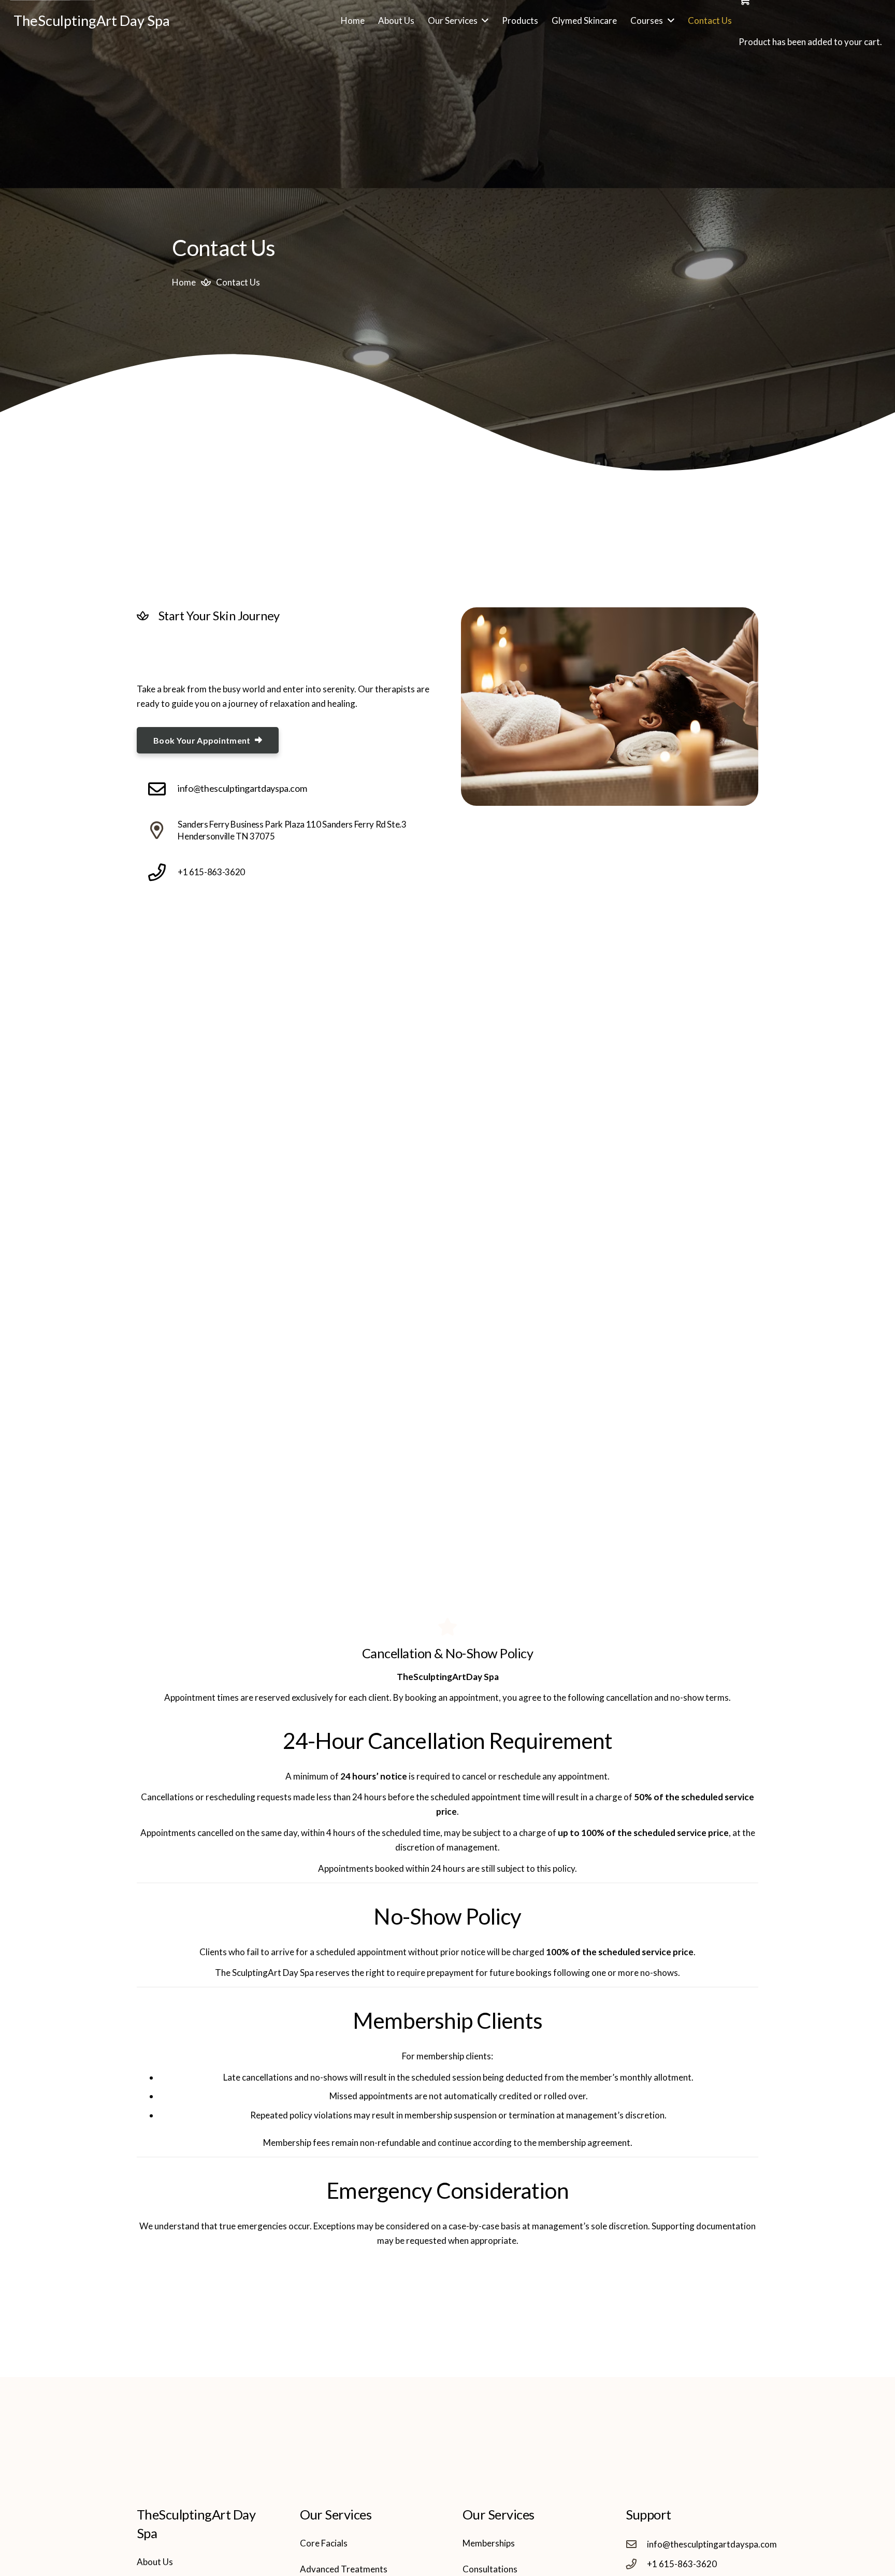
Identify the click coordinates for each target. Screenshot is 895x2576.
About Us (155, 2562)
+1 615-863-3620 (211, 872)
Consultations (490, 2569)
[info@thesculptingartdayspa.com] (162, 789)
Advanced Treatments (344, 2569)
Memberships (489, 2543)
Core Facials (324, 2543)
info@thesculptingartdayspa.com (242, 788)
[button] (483, 21)
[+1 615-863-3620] (162, 872)
